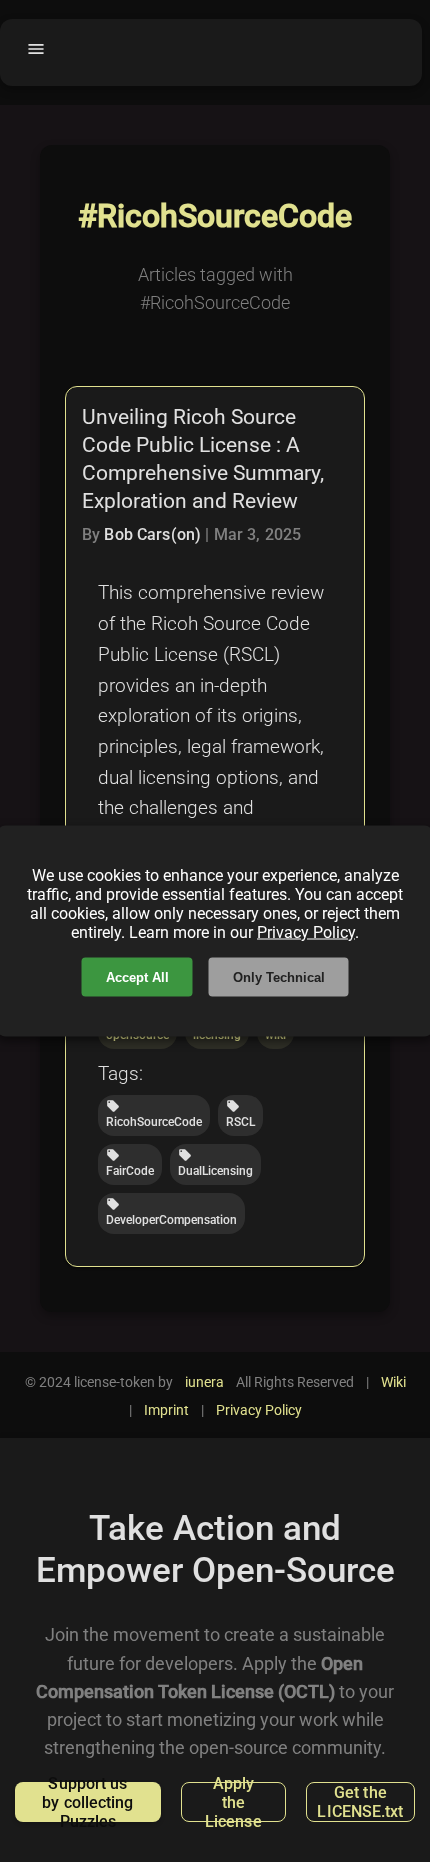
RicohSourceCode (154, 1114)
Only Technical (279, 977)
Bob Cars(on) (152, 534)
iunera (204, 1382)
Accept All (137, 977)
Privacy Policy (306, 932)
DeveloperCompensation (171, 1212)
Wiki (393, 1382)
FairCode (130, 1163)
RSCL (240, 1114)
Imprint (166, 1410)
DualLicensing (215, 1163)
